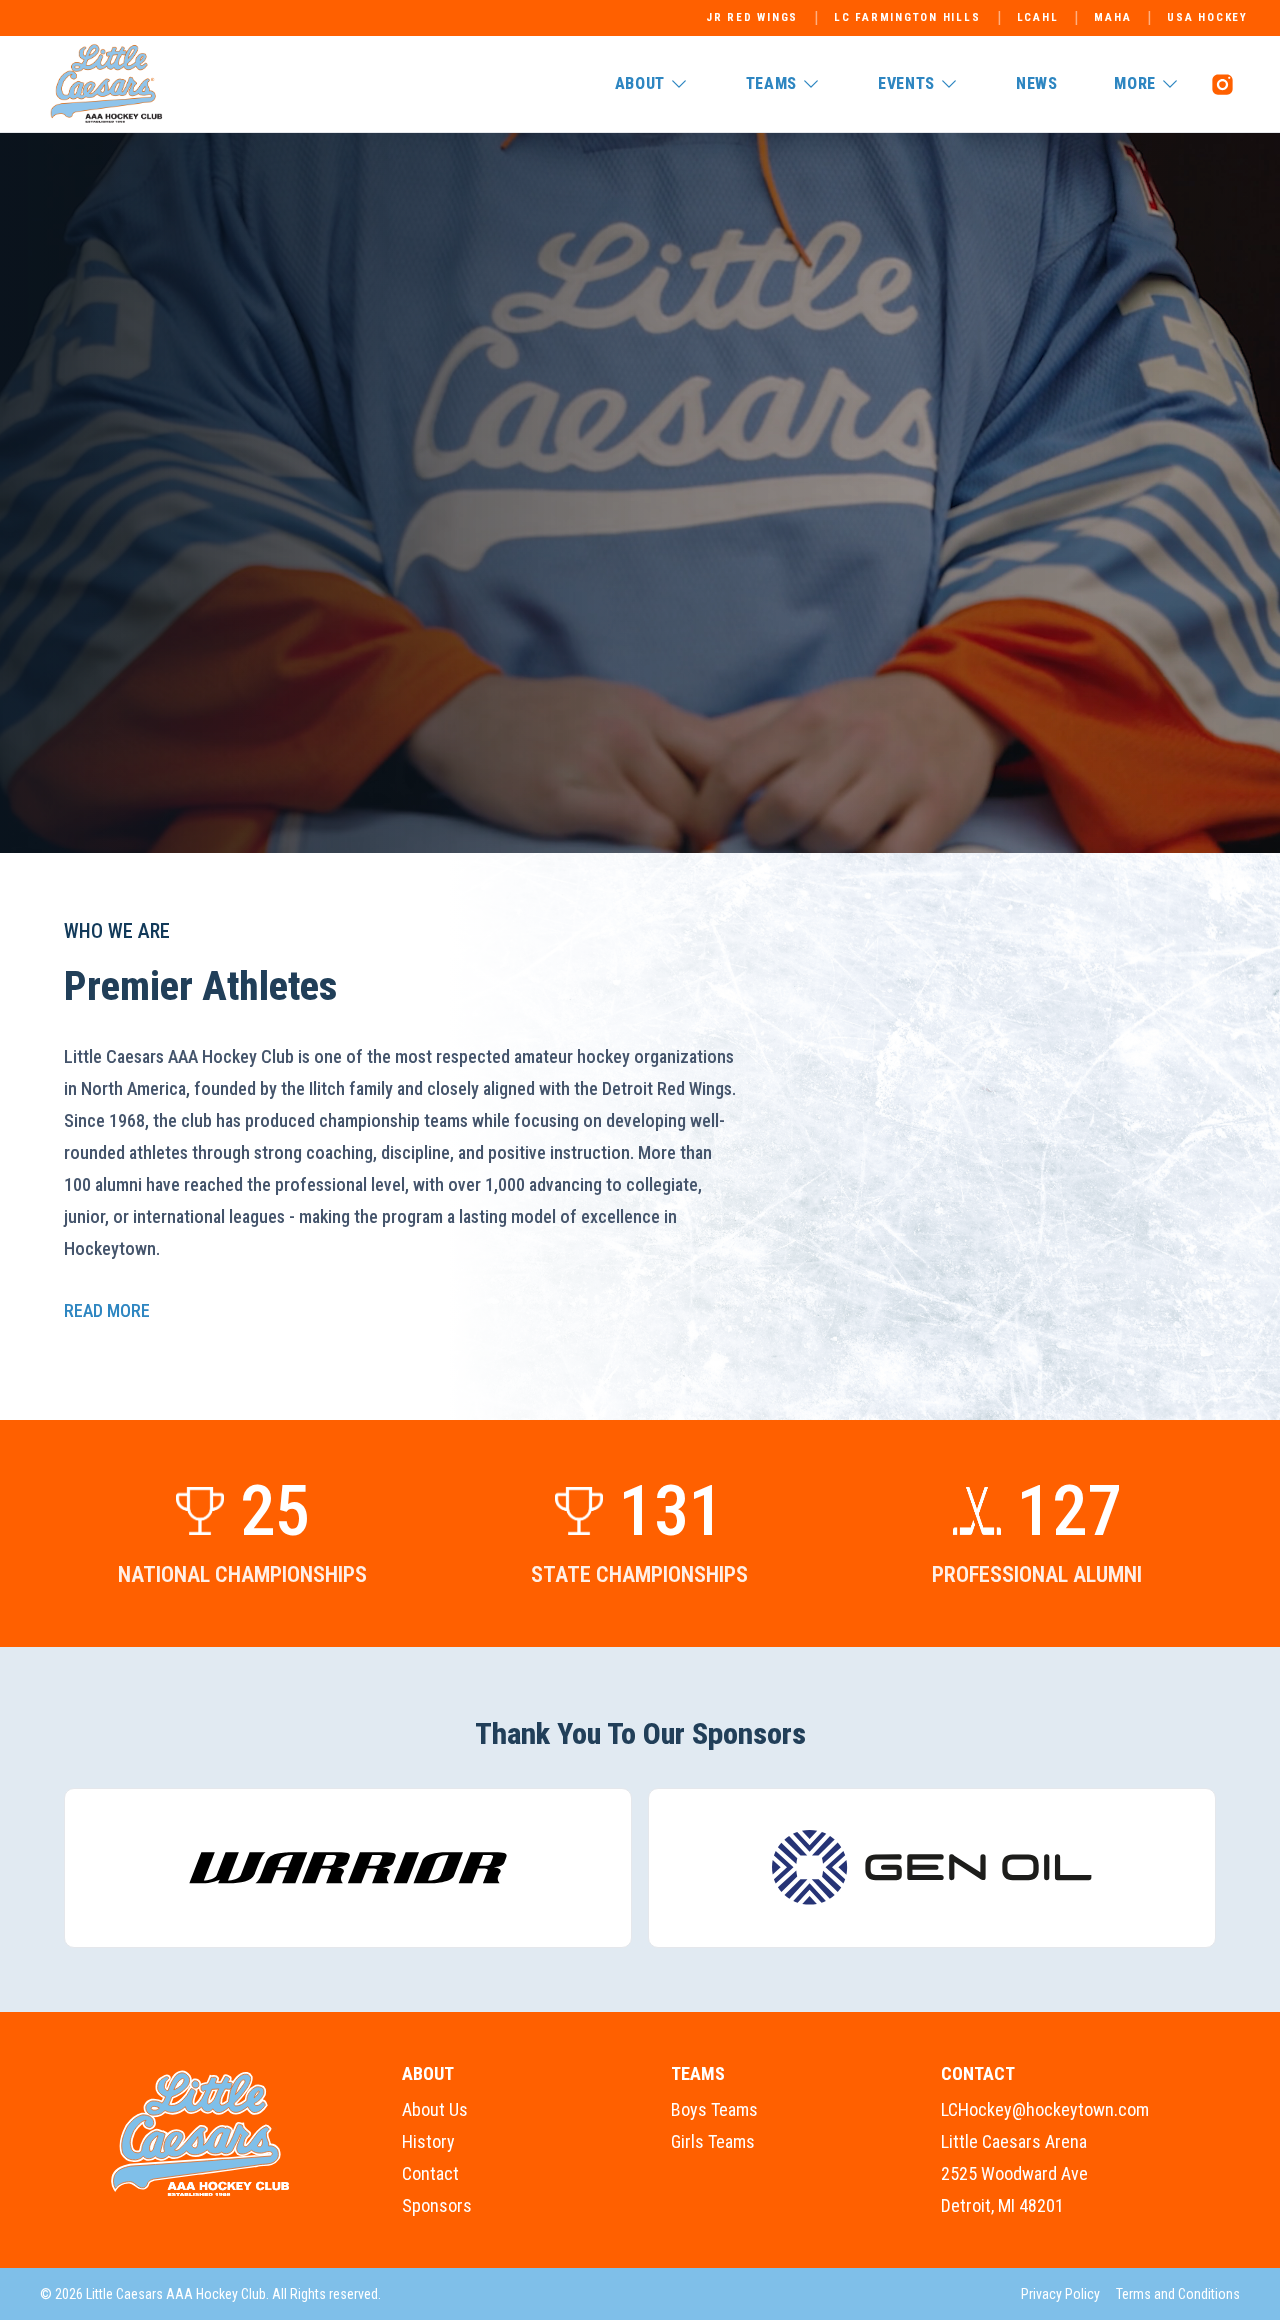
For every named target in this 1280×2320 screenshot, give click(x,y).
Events (906, 83)
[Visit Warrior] (348, 1868)
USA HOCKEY (1207, 17)
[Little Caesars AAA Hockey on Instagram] (1222, 84)
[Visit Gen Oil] (932, 1868)
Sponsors (437, 2205)
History (428, 2141)
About (640, 83)
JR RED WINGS (752, 17)
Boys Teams (714, 2109)
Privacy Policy (1060, 2294)
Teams (771, 83)
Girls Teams (713, 2141)
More (1135, 83)
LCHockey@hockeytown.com (1045, 2109)
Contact (430, 2173)
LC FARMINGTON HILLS (907, 17)
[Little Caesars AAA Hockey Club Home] (201, 2134)
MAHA (1112, 17)
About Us (435, 2109)
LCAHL (1038, 17)
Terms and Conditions (1178, 2294)
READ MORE (107, 1310)
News (1037, 83)
